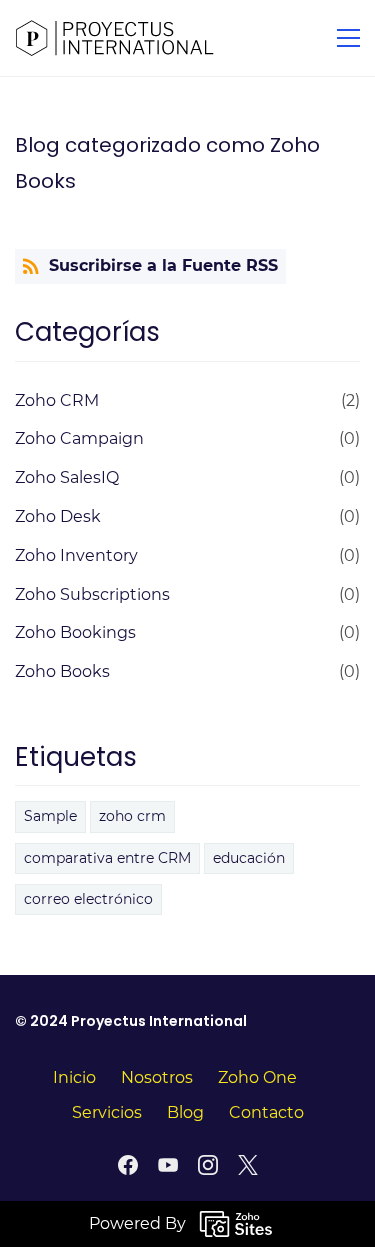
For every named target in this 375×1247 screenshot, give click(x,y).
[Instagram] (208, 1165)
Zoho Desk (58, 516)
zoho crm (132, 816)
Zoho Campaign (79, 438)
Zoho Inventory (76, 555)
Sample (50, 816)
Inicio (74, 1077)
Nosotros (157, 1077)
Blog (185, 1112)
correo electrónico (88, 899)
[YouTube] (168, 1165)
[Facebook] (128, 1165)
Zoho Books (62, 671)
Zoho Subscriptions (92, 594)
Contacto (266, 1112)
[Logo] (115, 38)
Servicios (107, 1112)
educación (249, 858)
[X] (248, 1165)
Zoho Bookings (75, 632)
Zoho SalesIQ (67, 477)
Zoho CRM (57, 400)
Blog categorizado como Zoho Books (167, 163)
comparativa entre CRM (107, 858)
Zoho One (257, 1077)
